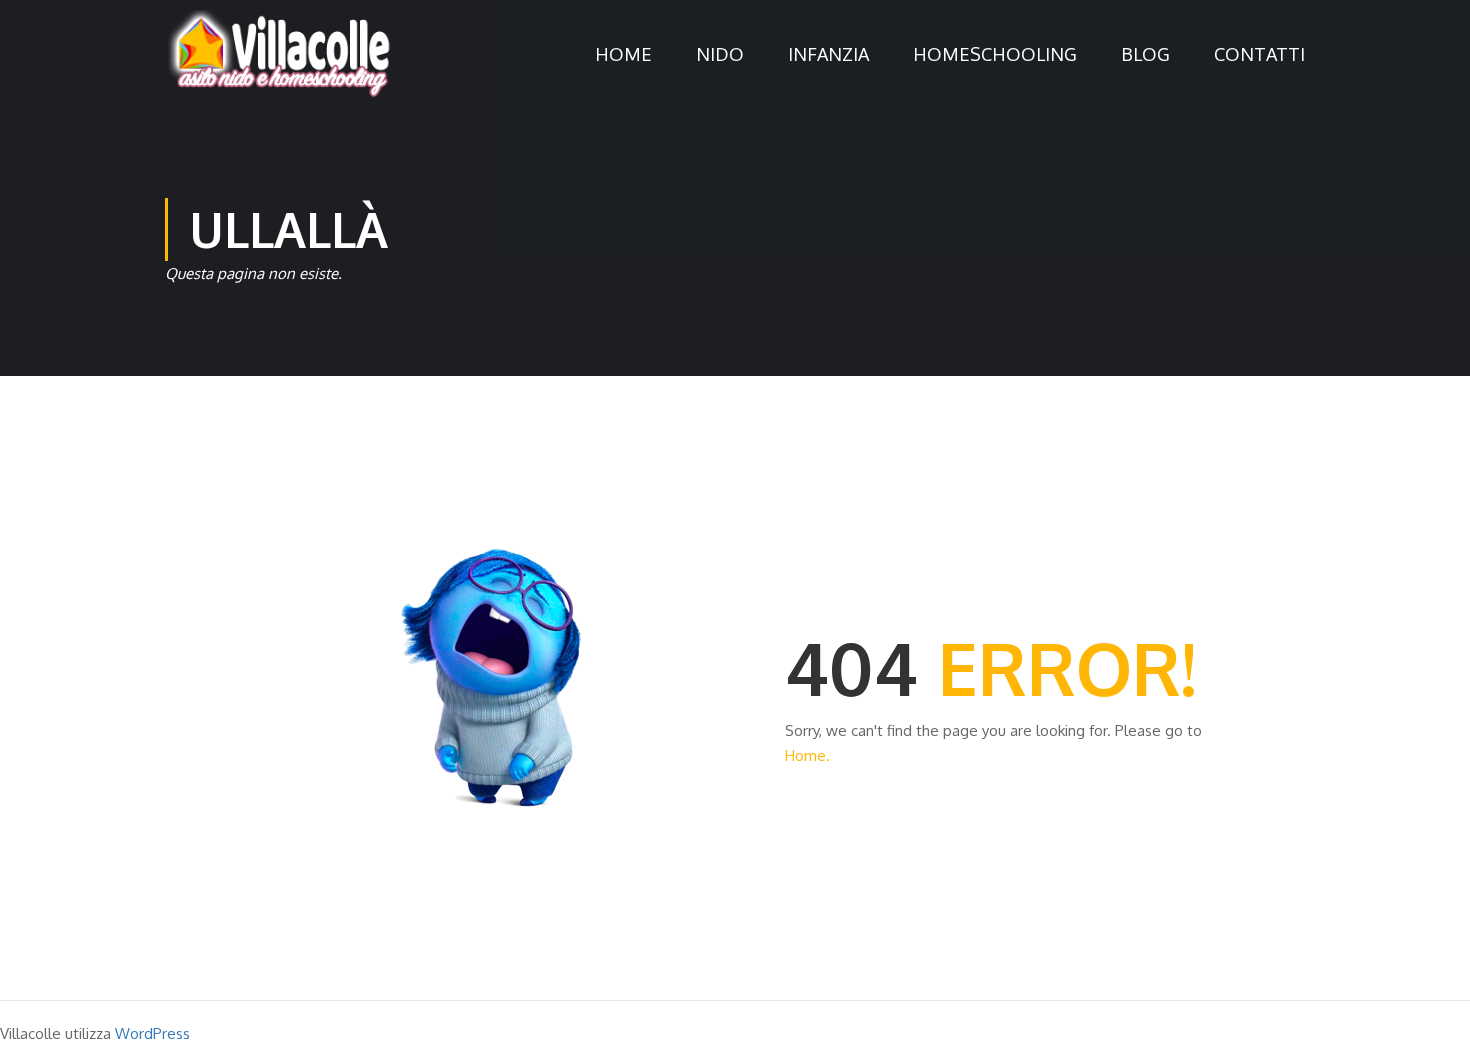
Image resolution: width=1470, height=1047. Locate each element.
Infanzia (828, 54)
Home (623, 54)
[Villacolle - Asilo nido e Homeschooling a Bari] (280, 54)
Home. (807, 755)
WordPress (152, 1033)
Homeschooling (995, 54)
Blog (1145, 54)
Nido (720, 54)
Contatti (1259, 54)
